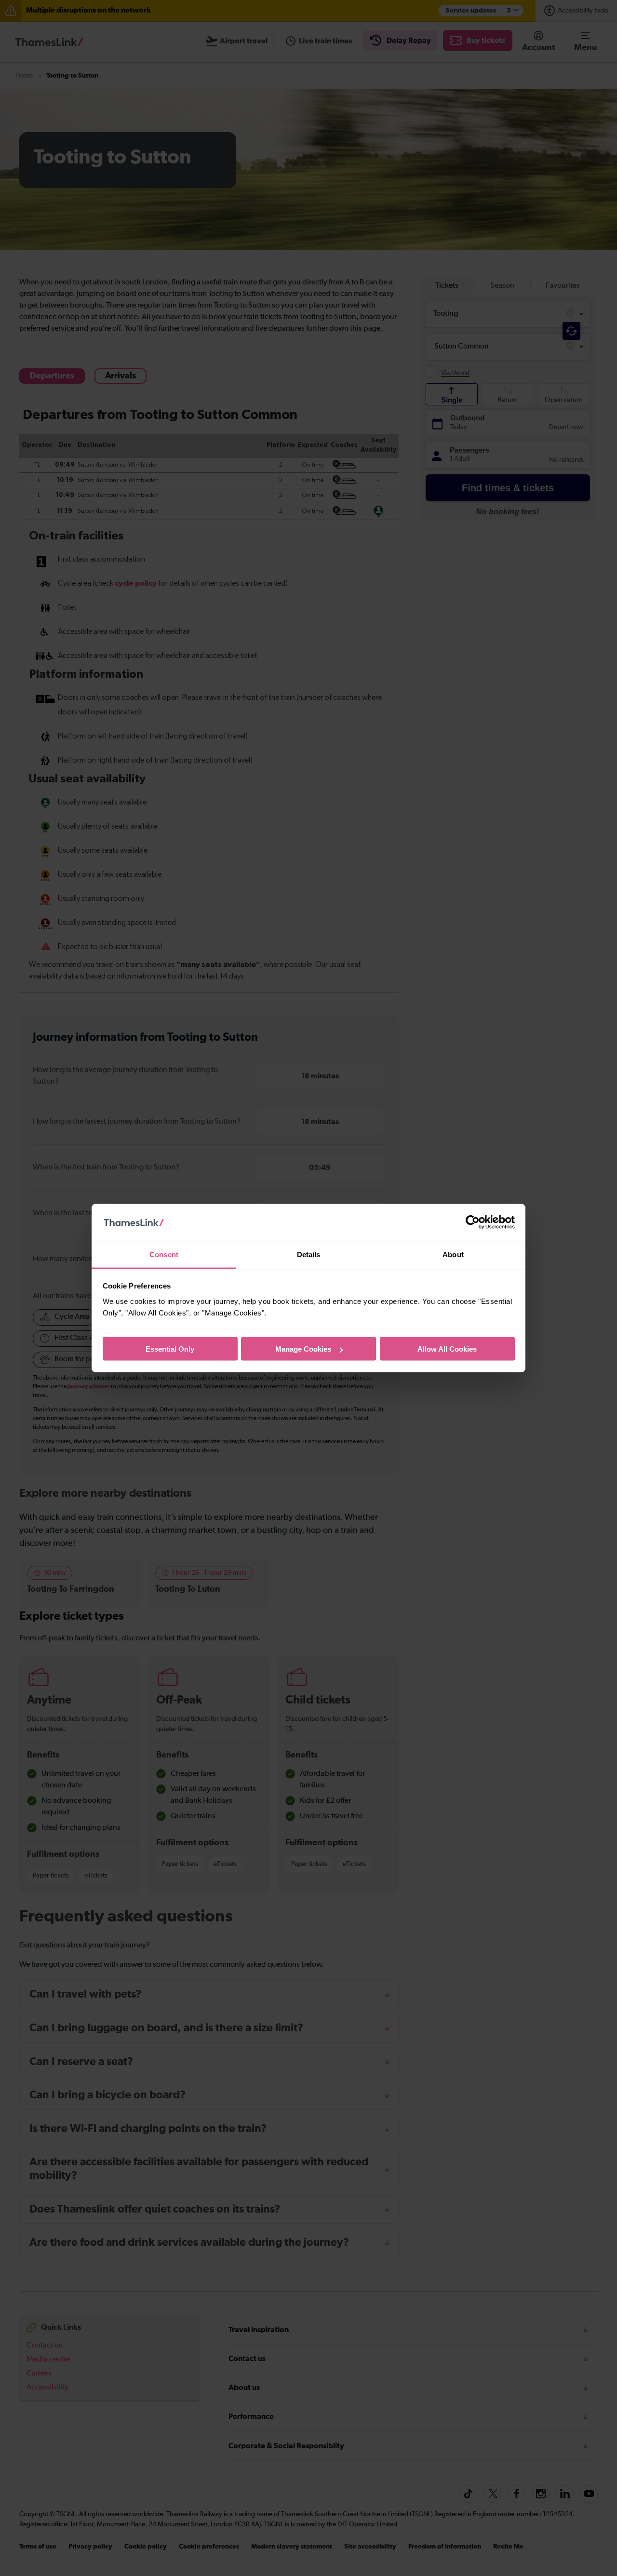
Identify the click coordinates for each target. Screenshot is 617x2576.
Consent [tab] (164, 1254)
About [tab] (453, 1254)
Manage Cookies (303, 1349)
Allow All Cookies (447, 1349)
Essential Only (170, 1349)
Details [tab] (309, 1254)
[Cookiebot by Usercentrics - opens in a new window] (473, 1222)
